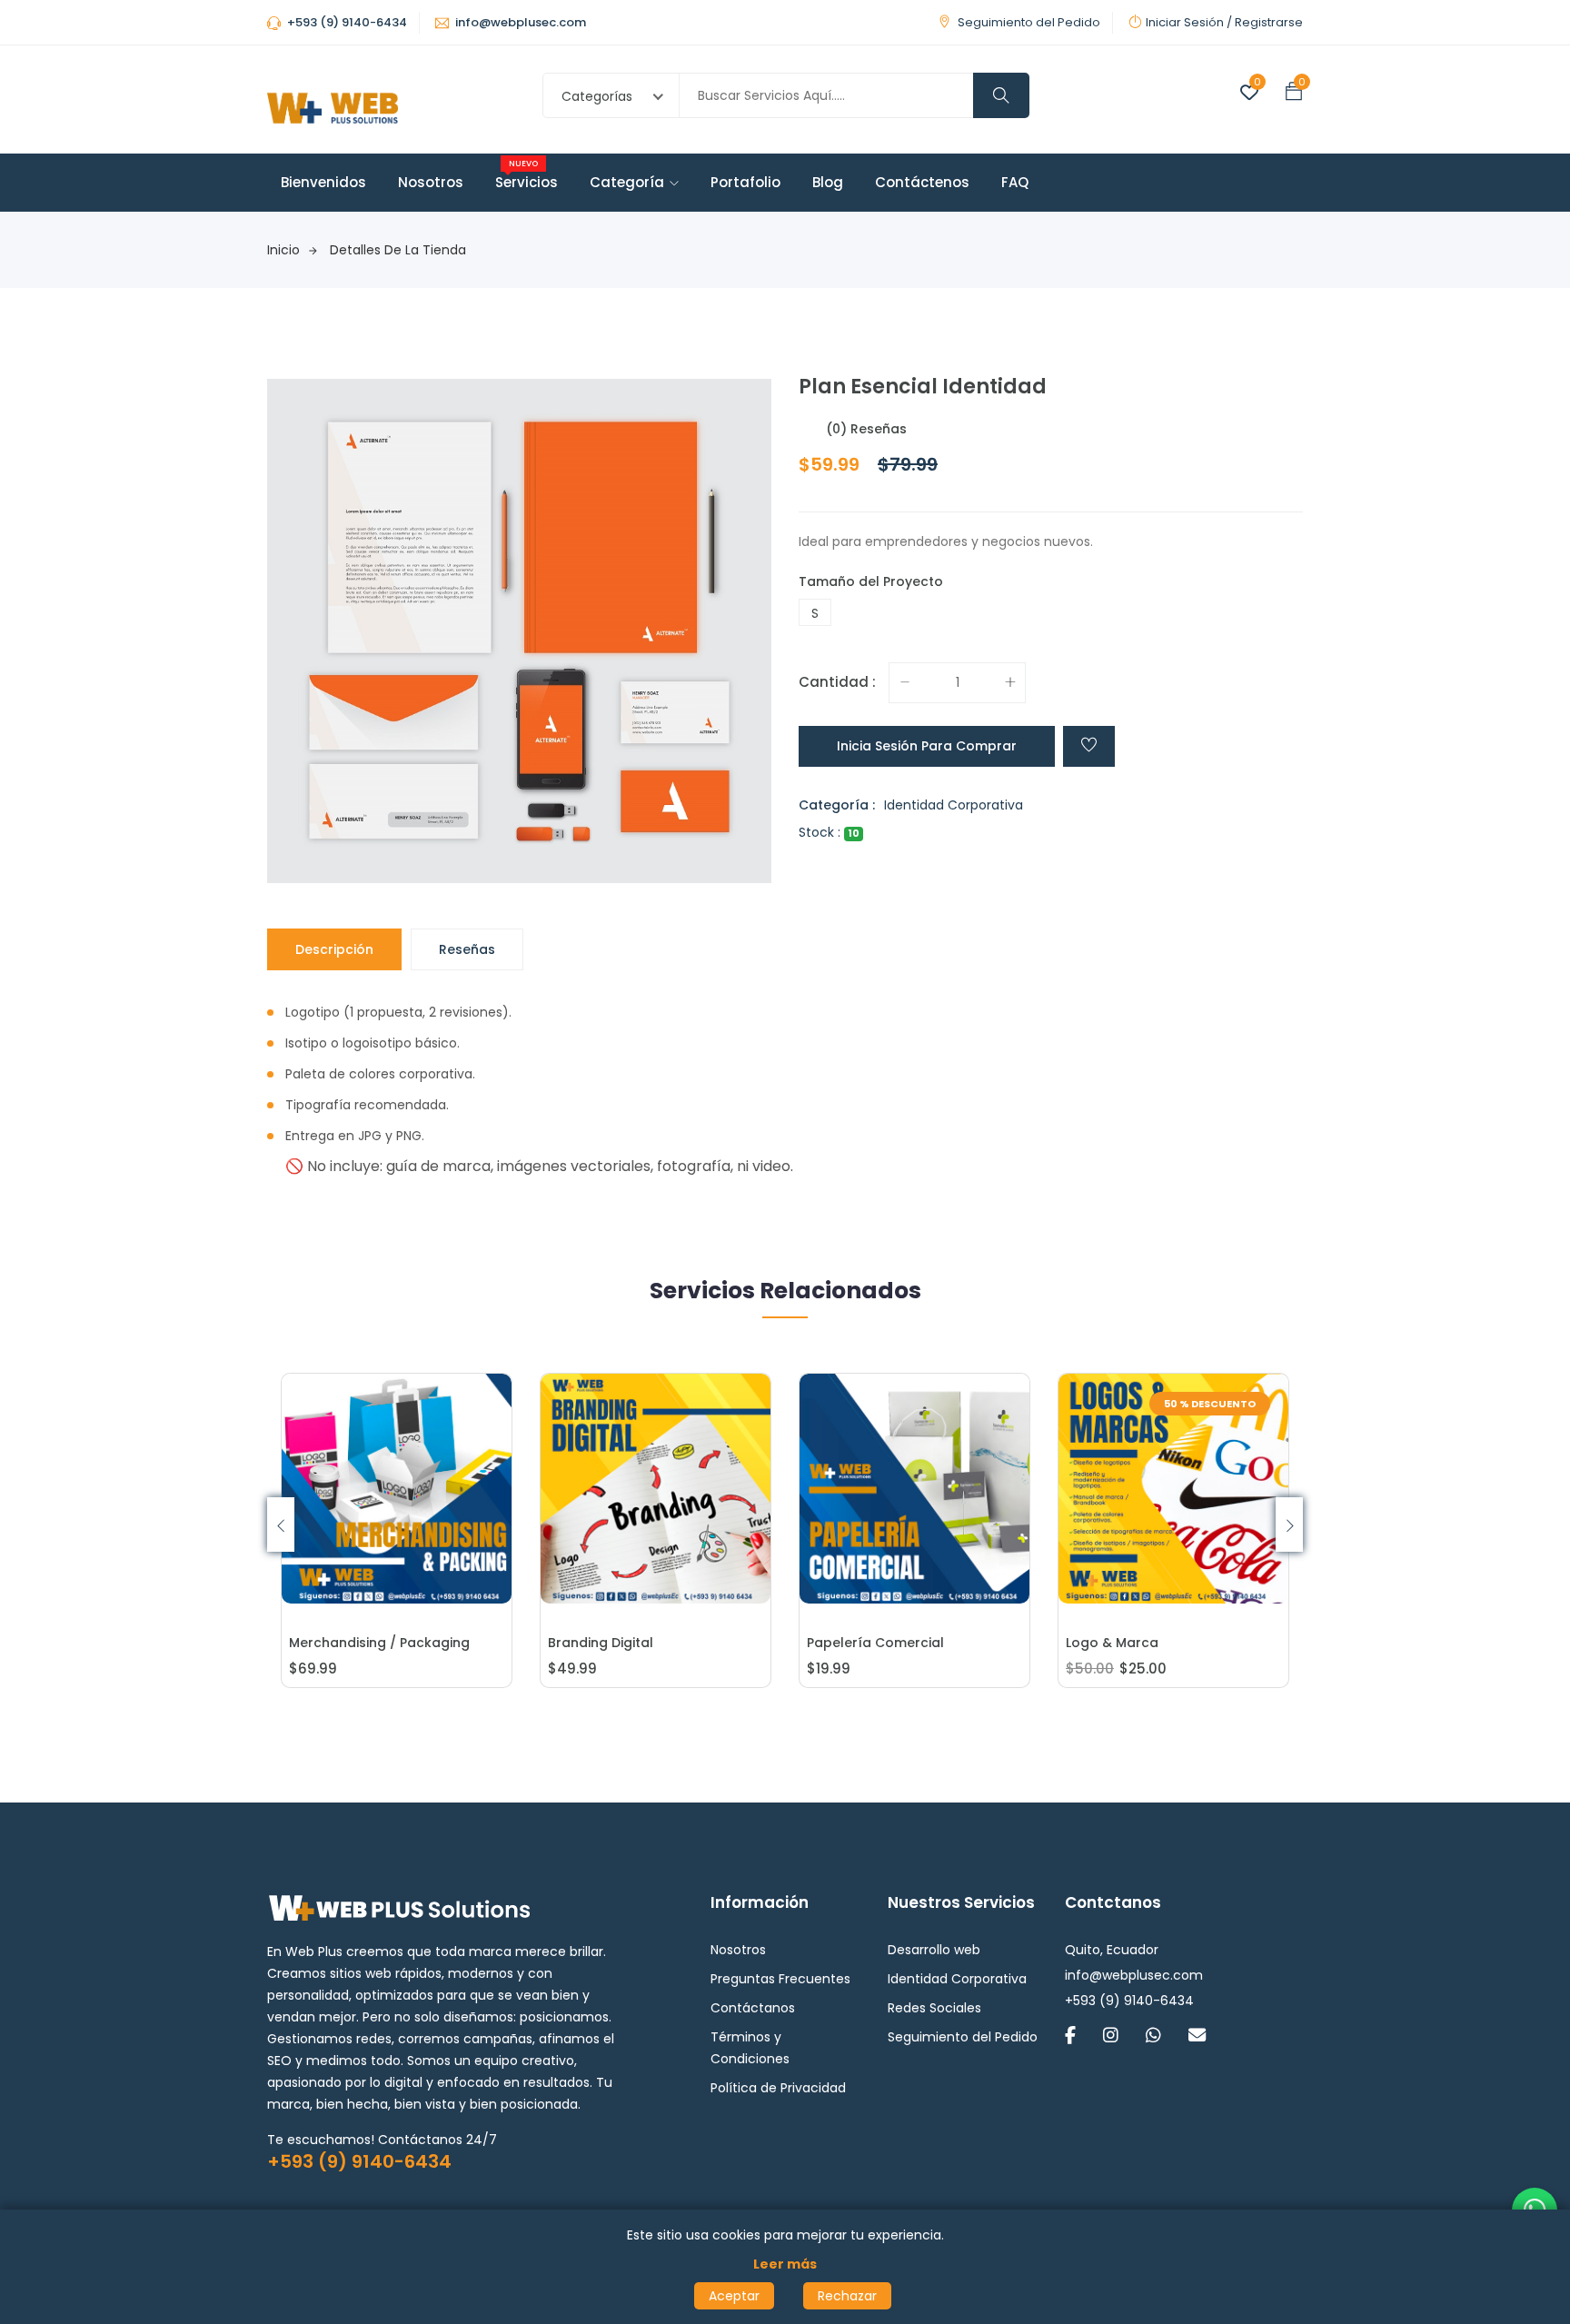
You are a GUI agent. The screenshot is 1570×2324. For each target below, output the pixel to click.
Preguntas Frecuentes (780, 1979)
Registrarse (1269, 22)
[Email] (1197, 2037)
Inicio (283, 250)
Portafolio (745, 182)
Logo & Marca (1112, 1643)
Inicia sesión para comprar (927, 746)
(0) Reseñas (866, 429)
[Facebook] (1070, 2037)
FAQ (1015, 182)
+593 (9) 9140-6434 (359, 2161)
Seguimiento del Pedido (1029, 22)
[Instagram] (1111, 2037)
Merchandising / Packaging (379, 1643)
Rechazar (847, 2296)
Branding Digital (601, 1643)
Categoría (627, 182)
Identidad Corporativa (954, 805)
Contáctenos (922, 182)
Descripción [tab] (334, 949)
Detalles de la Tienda (398, 250)
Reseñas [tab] (467, 949)
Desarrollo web (934, 1950)
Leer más (785, 2264)
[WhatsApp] (1153, 2037)
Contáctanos (753, 2008)
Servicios (527, 182)
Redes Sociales (934, 2008)
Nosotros (431, 182)
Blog (828, 182)
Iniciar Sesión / (1189, 22)
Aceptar (734, 2296)
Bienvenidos (323, 182)
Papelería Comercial (875, 1643)
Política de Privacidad (778, 2088)
